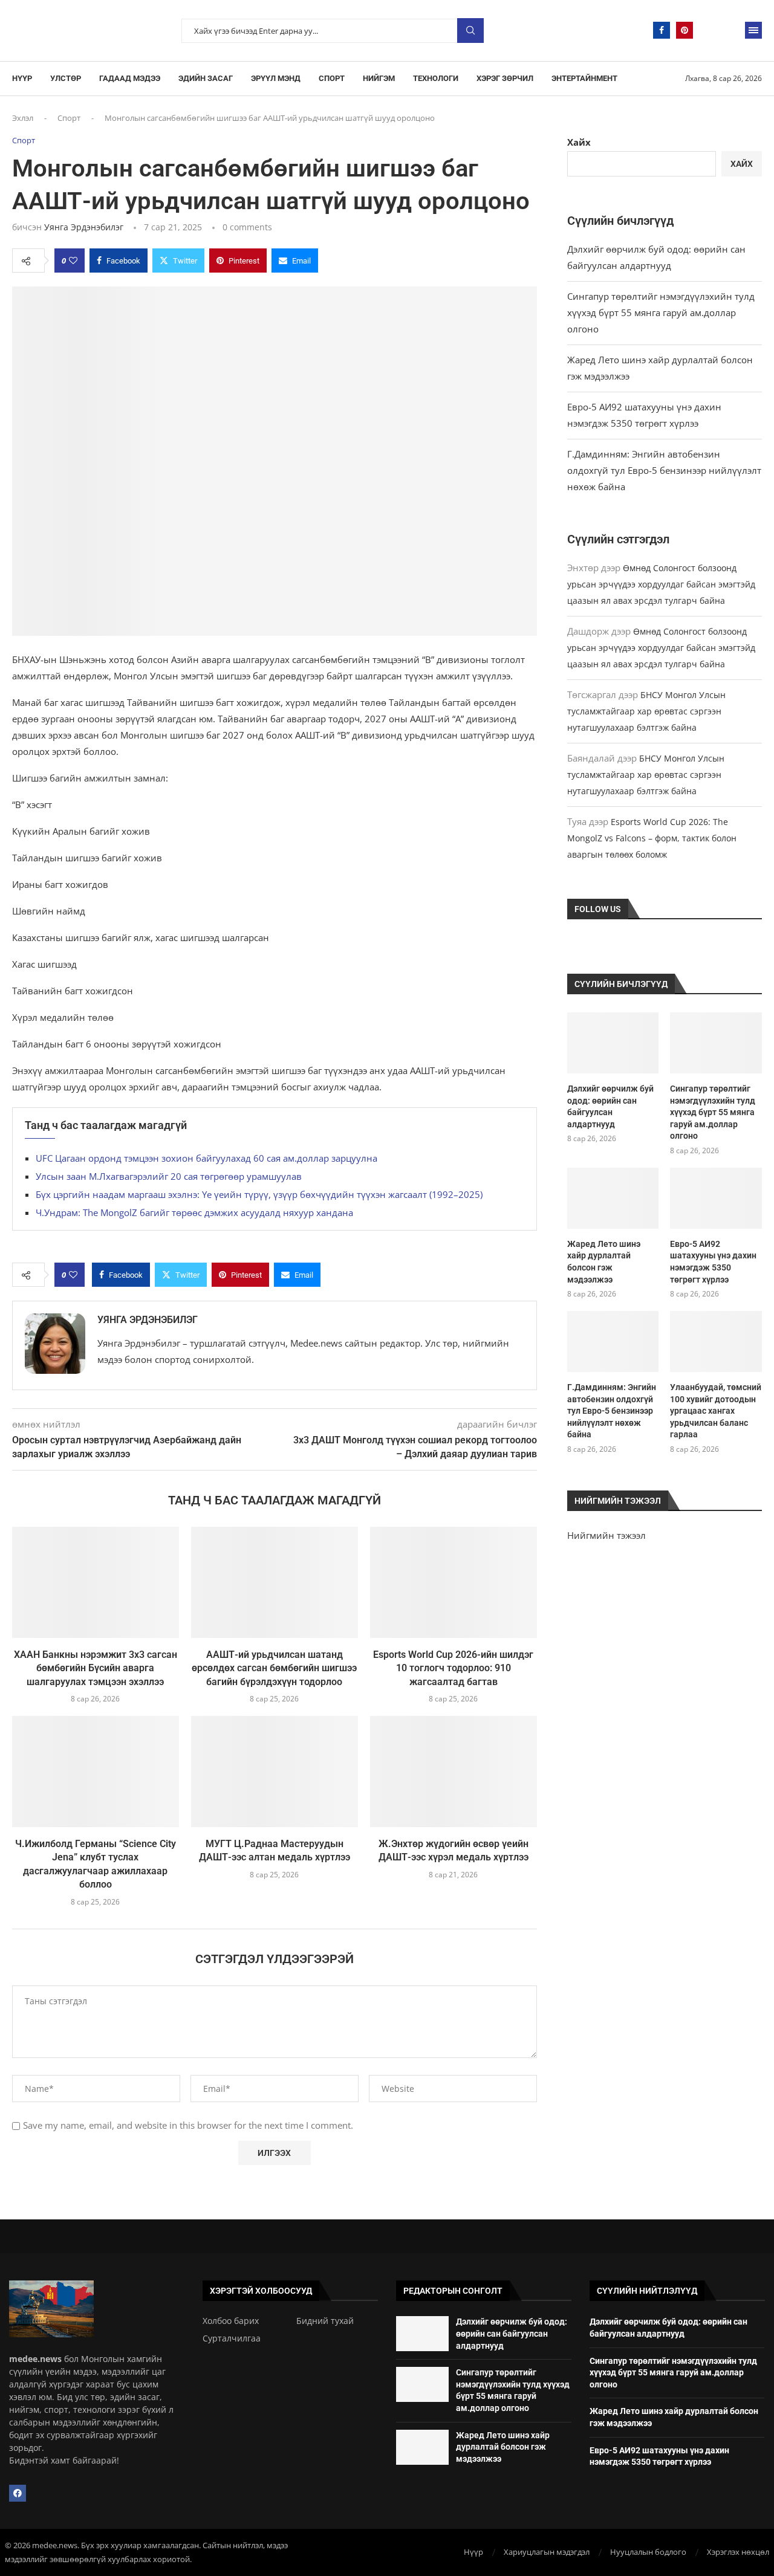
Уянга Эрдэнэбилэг (84, 227)
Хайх (579, 142)
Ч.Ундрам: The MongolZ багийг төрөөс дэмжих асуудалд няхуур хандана (194, 1212)
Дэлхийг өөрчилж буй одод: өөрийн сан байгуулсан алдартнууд (610, 1106)
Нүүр (22, 78)
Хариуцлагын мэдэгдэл (547, 2552)
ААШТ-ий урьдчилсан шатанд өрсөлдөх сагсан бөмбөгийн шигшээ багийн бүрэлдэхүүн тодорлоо (274, 1668)
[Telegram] (707, 30)
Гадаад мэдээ (130, 78)
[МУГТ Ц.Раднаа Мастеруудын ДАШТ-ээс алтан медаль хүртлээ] (275, 1772)
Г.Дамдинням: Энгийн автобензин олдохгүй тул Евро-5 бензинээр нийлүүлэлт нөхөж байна (664, 470)
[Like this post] (73, 261)
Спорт (332, 78)
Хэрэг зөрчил (505, 78)
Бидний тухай (325, 2321)
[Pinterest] (685, 30)
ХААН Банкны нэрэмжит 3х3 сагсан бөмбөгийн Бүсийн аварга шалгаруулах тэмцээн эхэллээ (96, 1668)
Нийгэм (379, 78)
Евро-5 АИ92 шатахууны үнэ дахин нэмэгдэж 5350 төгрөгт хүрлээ (713, 1262)
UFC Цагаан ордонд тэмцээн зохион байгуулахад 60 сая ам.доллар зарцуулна (207, 1158)
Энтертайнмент (584, 78)
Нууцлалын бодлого (648, 2552)
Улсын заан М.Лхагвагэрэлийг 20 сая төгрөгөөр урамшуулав (169, 1176)
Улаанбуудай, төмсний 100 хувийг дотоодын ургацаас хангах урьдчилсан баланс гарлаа (716, 1411)
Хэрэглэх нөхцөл (738, 2552)
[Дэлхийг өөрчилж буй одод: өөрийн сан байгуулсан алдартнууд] (613, 1043)
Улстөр (66, 78)
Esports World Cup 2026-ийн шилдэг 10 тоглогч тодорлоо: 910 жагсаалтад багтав (453, 1668)
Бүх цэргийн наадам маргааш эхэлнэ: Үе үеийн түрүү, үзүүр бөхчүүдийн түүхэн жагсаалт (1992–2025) (259, 1194)
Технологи (436, 78)
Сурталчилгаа (232, 2338)
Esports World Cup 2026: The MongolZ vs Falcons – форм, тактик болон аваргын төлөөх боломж (652, 838)
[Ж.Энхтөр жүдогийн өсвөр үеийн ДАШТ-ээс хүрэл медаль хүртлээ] (454, 1772)
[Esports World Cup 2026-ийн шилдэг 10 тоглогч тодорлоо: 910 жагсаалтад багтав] (454, 1582)
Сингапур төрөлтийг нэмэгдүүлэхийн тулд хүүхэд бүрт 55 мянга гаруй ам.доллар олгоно (661, 312)
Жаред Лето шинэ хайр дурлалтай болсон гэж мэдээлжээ (604, 1262)
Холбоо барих (231, 2321)
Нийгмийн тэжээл (607, 1535)
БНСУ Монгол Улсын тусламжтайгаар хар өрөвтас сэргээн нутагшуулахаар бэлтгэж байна (646, 711)
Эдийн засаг (206, 78)
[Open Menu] (753, 30)
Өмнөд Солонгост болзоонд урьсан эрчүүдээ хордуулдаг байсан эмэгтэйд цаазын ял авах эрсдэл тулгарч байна (661, 584)
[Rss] (730, 30)
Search (470, 31)
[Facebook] (662, 30)
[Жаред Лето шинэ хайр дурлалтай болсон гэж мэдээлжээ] (613, 1198)
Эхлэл (23, 118)
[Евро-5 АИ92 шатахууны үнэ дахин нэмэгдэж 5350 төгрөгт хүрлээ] (716, 1198)
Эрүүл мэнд (276, 78)
